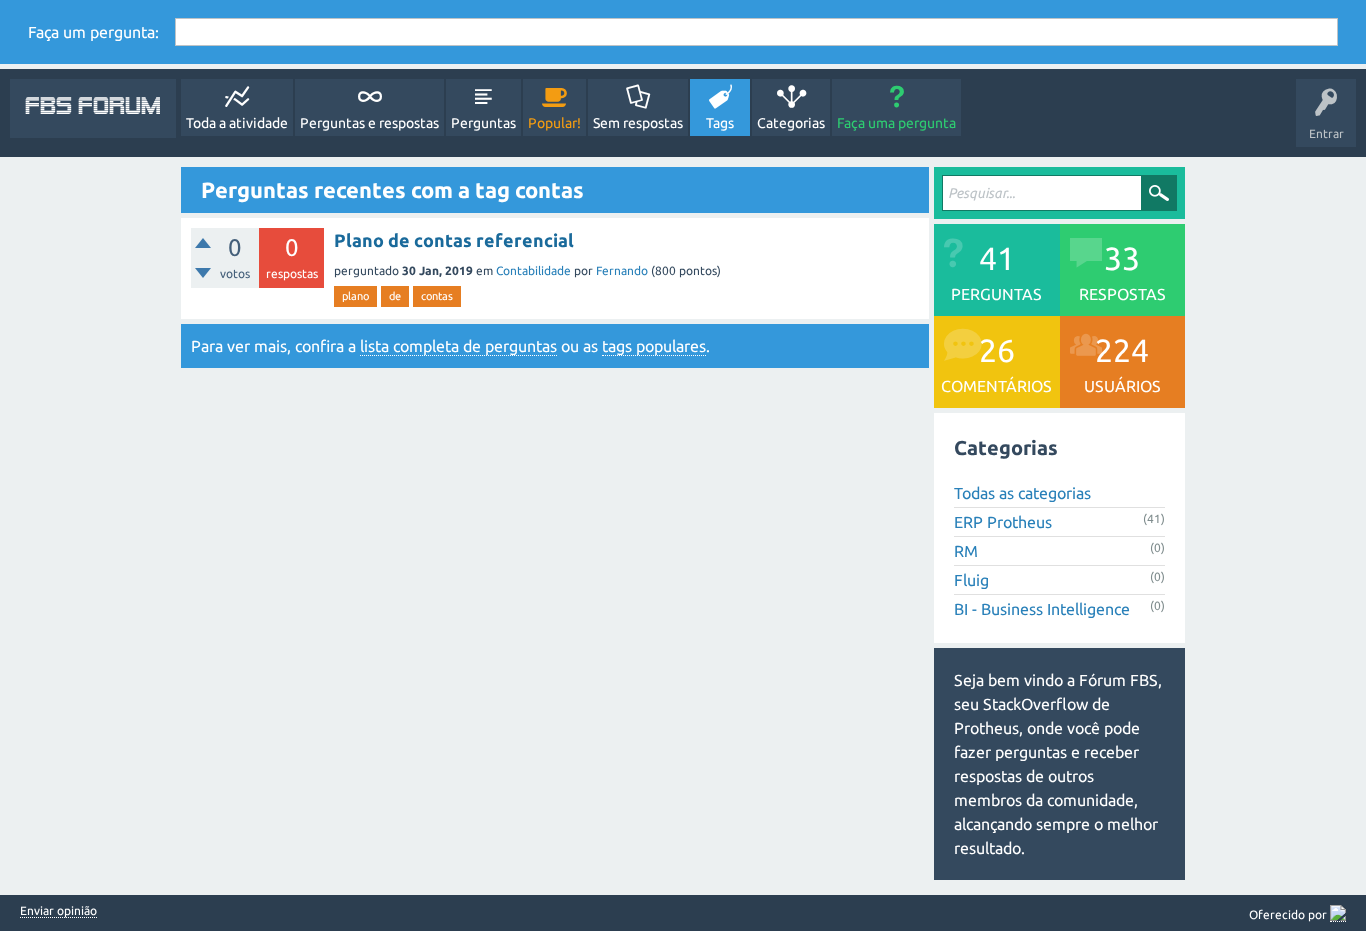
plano (355, 296)
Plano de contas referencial (454, 240)
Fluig (971, 580)
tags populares (654, 346)
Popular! (554, 123)
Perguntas (483, 123)
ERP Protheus (1003, 522)
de (395, 296)
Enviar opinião (58, 911)
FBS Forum (93, 108)
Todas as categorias (1022, 493)
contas (437, 296)
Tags (720, 123)
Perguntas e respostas (369, 123)
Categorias (791, 123)
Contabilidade (533, 270)
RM (966, 551)
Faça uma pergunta (896, 123)
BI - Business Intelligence (1042, 609)
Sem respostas (638, 123)
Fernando (622, 270)
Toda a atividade (237, 123)
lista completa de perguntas (458, 346)
